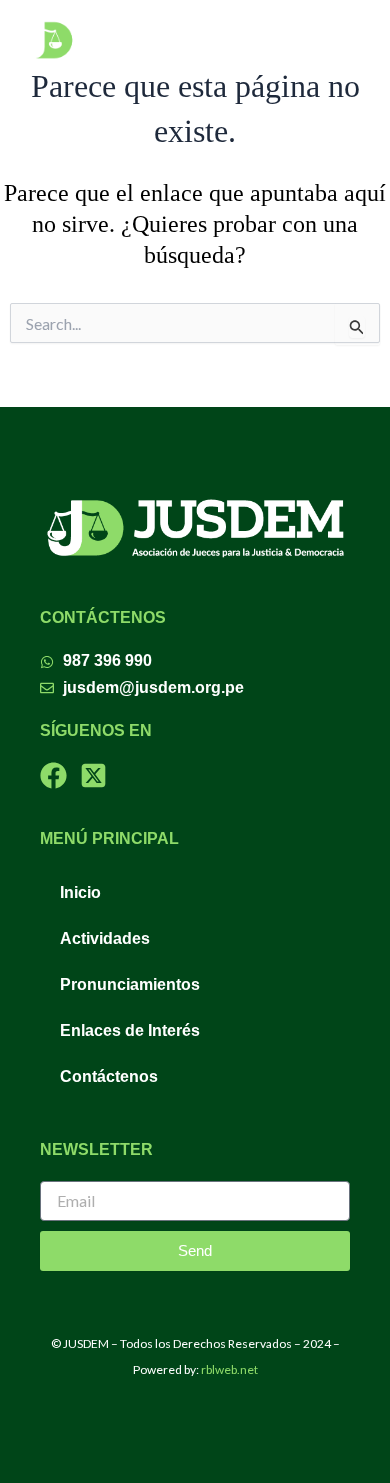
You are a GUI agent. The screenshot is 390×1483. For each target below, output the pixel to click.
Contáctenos (109, 1076)
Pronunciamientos (130, 984)
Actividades (105, 938)
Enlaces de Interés (130, 1030)
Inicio (80, 892)
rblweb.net (229, 1369)
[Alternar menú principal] (341, 40)
